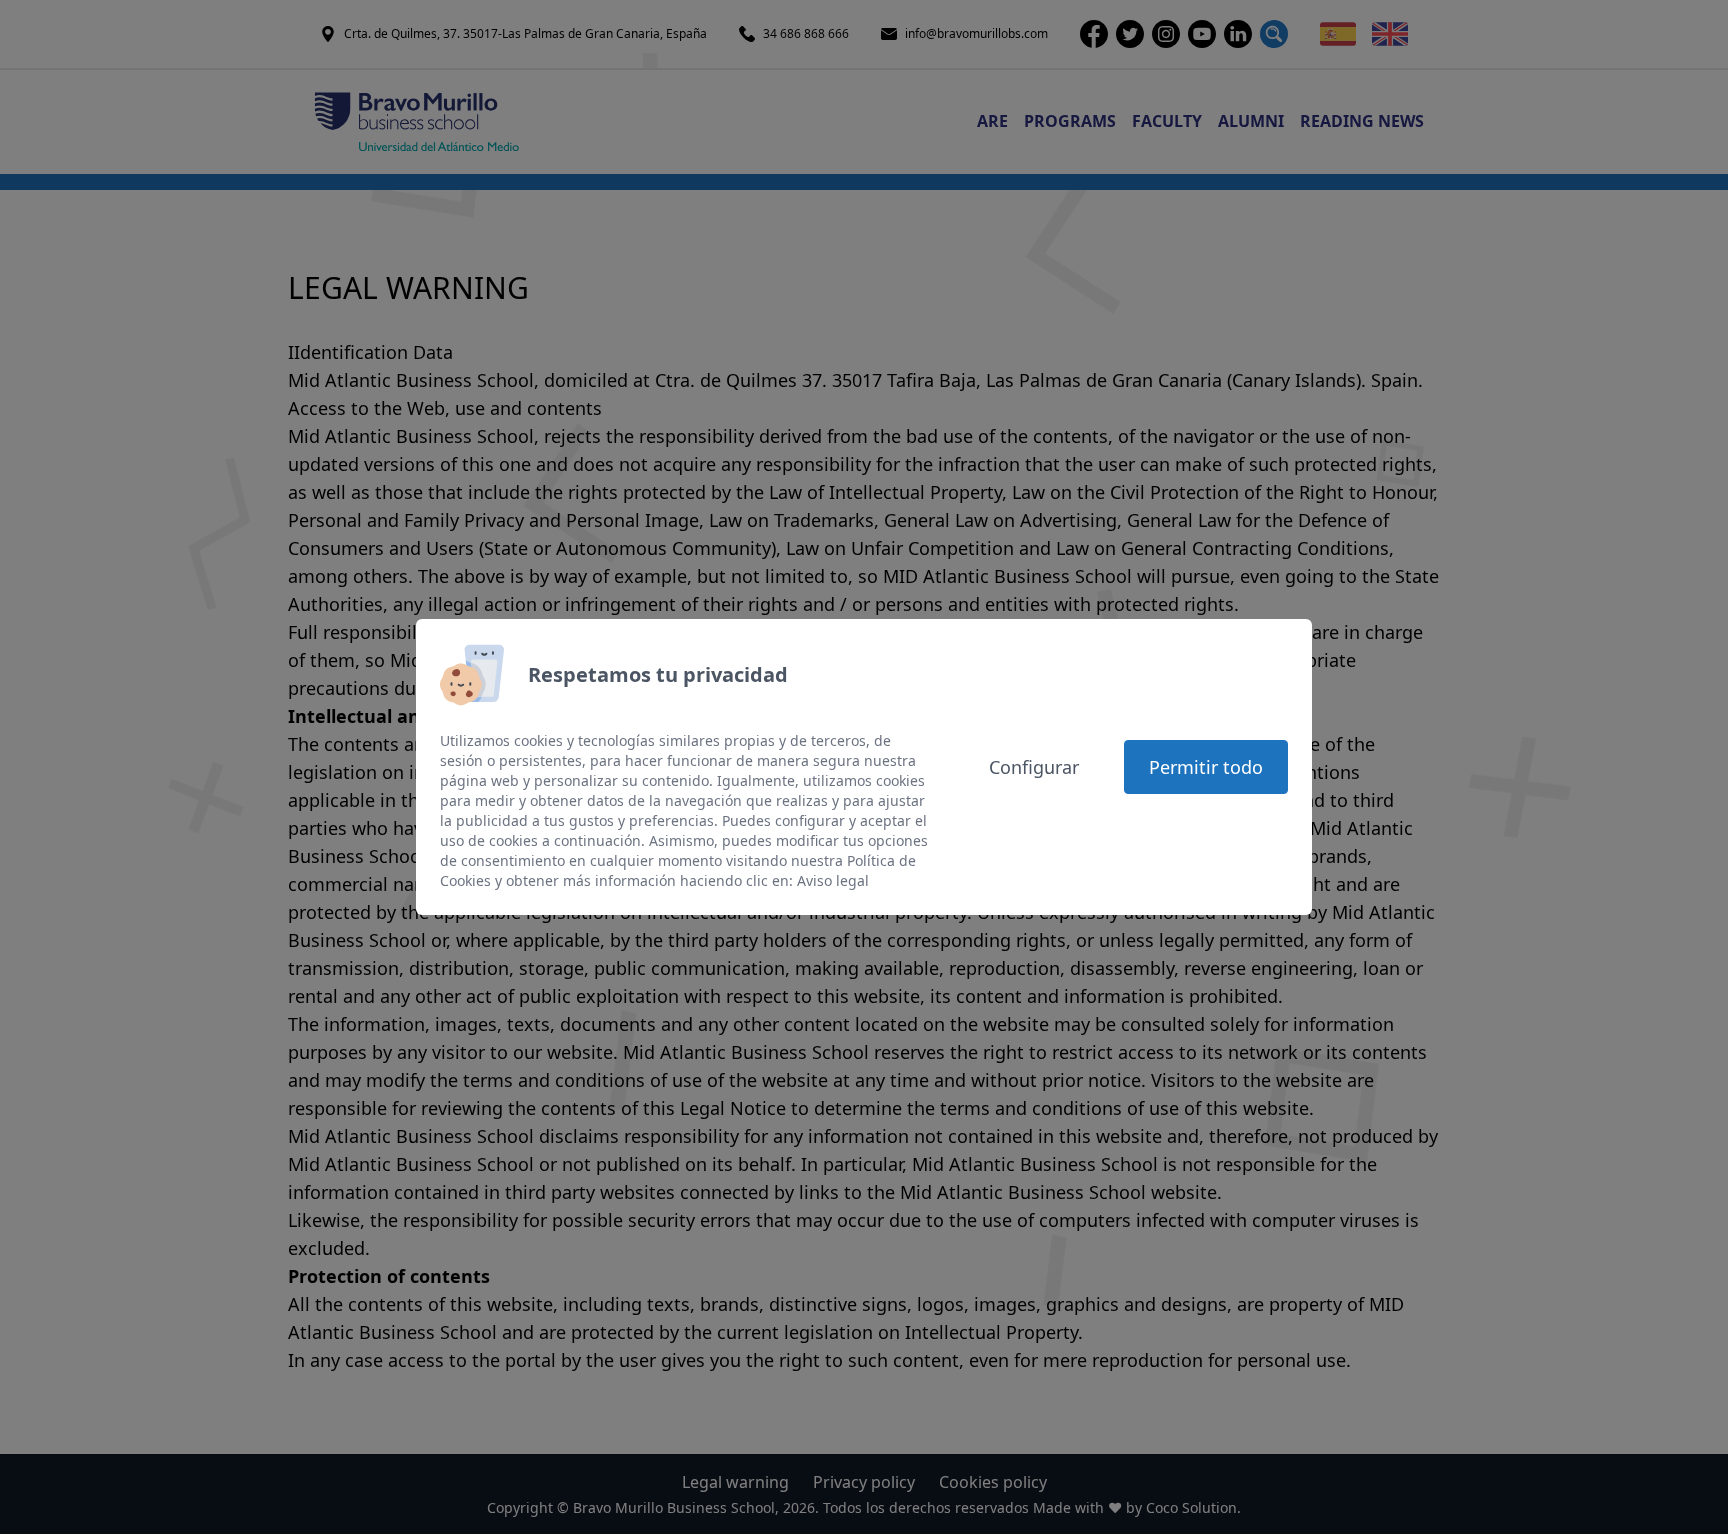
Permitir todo (1206, 767)
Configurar (1034, 767)
